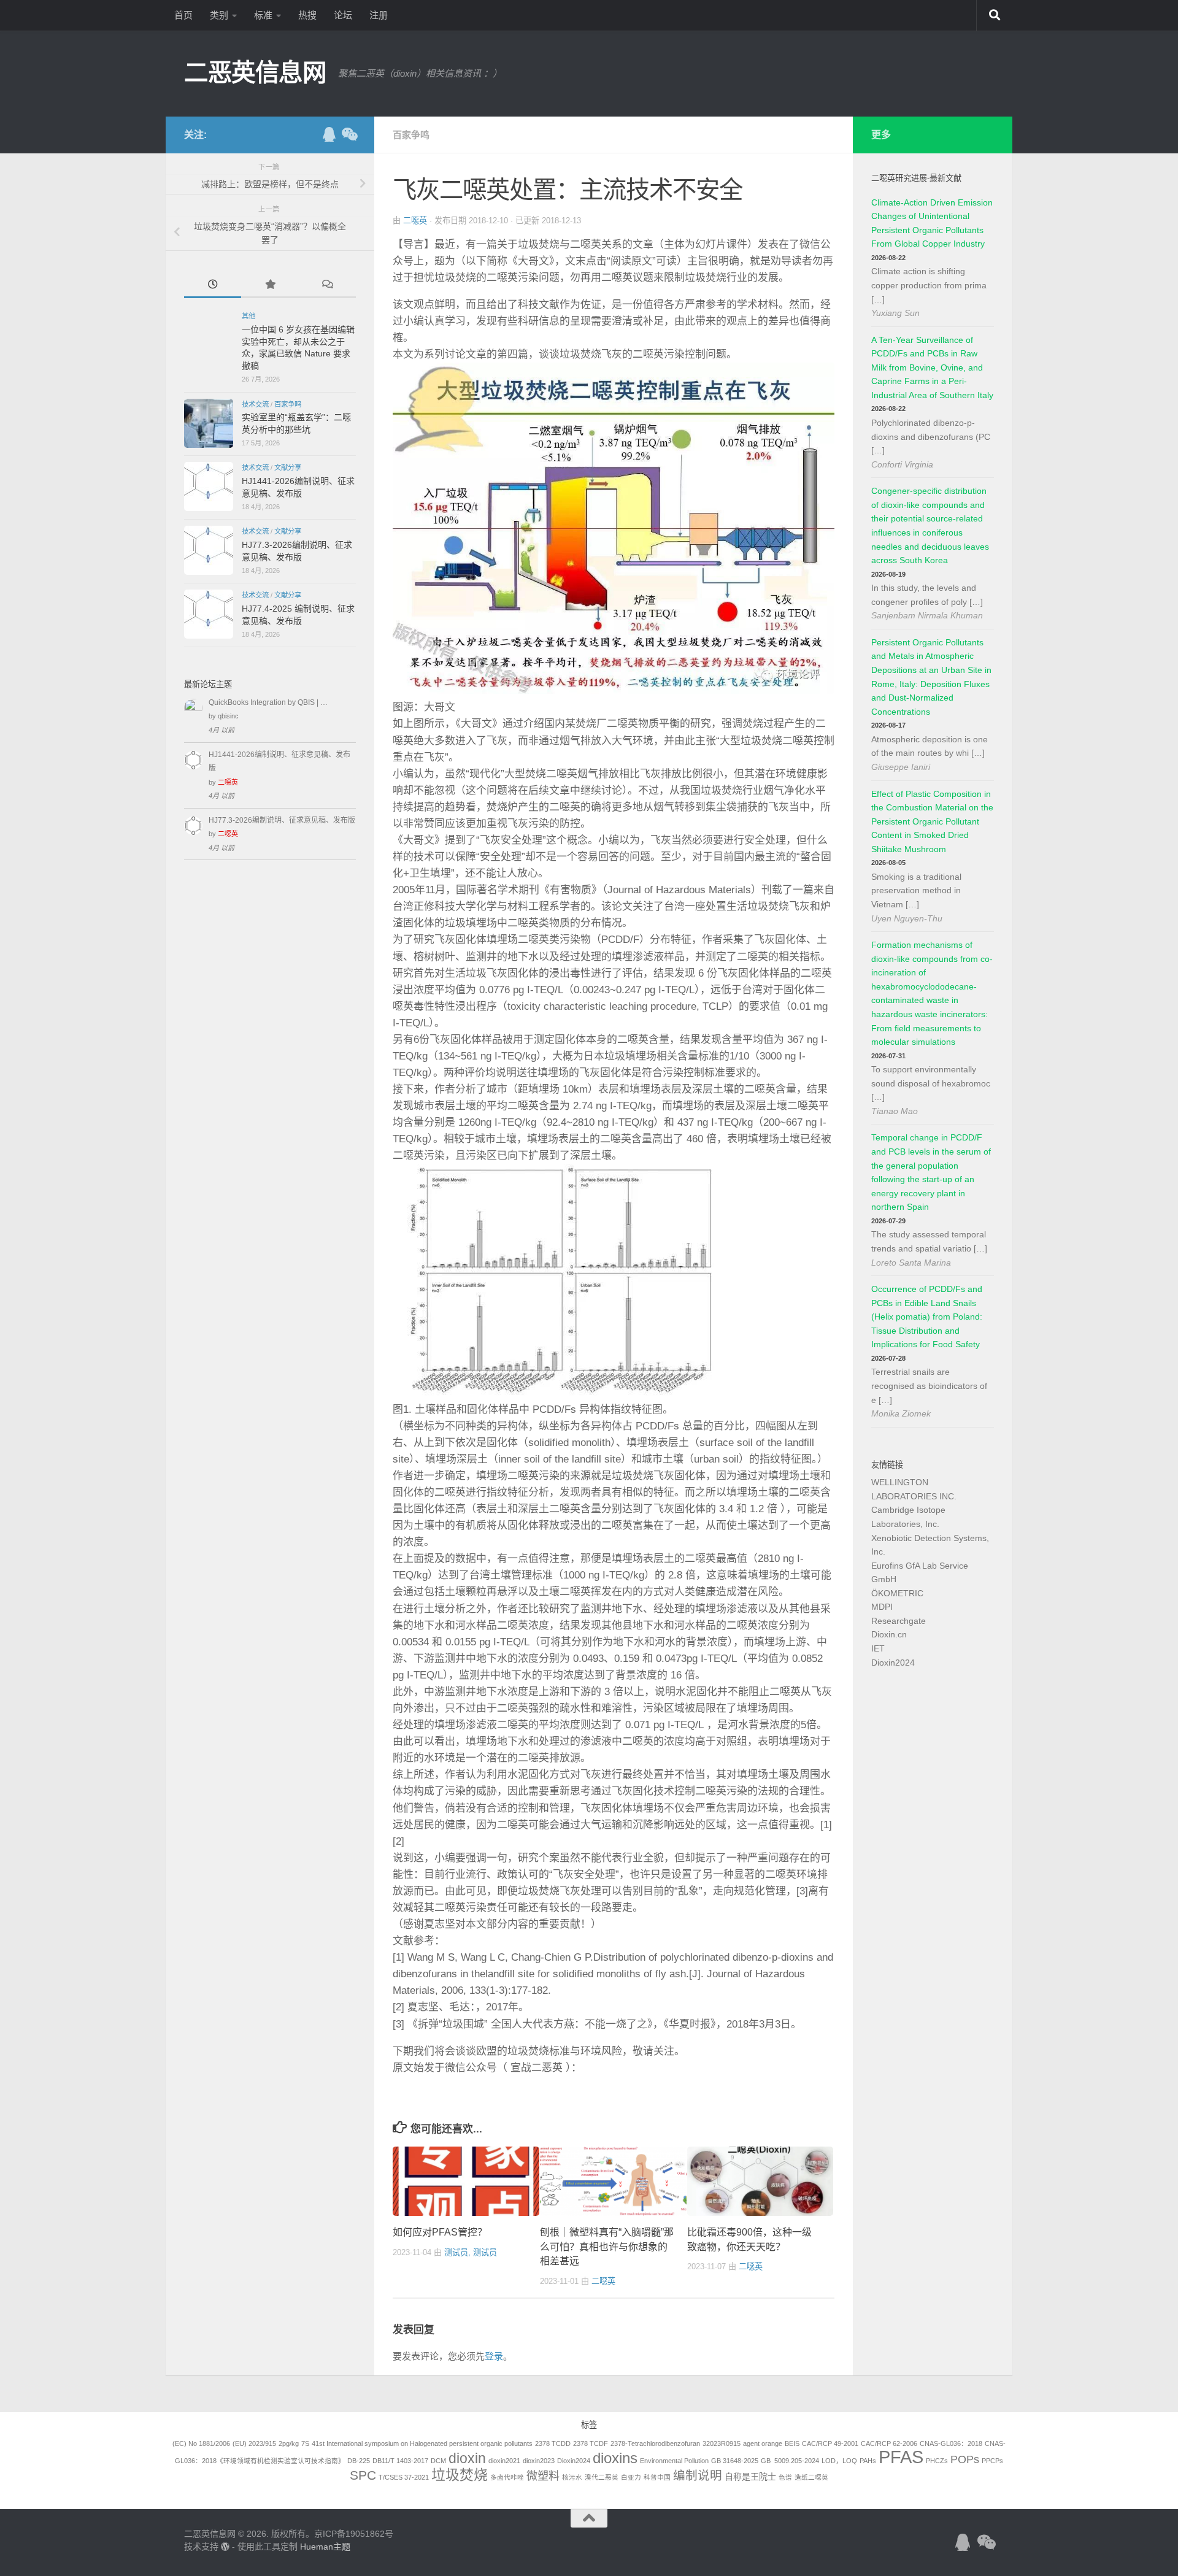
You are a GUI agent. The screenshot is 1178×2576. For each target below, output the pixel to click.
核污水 (572, 2477)
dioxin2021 (504, 2461)
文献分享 (288, 467)
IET (878, 1648)
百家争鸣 (411, 135)
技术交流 (255, 404)
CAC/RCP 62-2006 (889, 2443)
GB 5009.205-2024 (790, 2461)
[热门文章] (270, 286)
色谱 (785, 2477)
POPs (965, 2459)
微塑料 (543, 2476)
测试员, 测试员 (471, 2252)
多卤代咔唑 (507, 2477)
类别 (219, 15)
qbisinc (228, 716)
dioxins (615, 2458)
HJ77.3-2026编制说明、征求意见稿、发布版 (282, 820)
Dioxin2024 (893, 1663)
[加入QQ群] (329, 134)
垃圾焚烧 (460, 2475)
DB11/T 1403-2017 (400, 2461)
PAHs (868, 2461)
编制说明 (698, 2475)
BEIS (792, 2443)
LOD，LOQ (839, 2461)
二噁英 (415, 221)
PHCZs (937, 2461)
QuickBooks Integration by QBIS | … (268, 702)
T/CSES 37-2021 (404, 2477)
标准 (263, 15)
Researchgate (899, 1621)
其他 (248, 316)
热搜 (307, 15)
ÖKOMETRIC (897, 1593)
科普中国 (657, 2477)
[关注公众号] (348, 134)
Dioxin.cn (889, 1634)
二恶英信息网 (255, 72)
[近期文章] (213, 286)
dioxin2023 (539, 2461)
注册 (379, 15)
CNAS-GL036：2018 (951, 2443)
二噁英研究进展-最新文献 (916, 178)
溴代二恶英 (602, 2477)
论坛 (343, 15)
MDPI (882, 1607)
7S (305, 2443)
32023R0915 (722, 2443)
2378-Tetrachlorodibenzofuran (655, 2443)
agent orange (763, 2443)
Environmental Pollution (674, 2461)
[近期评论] (327, 286)
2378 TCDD (553, 2443)
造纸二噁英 (811, 2477)
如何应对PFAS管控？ (440, 2232)
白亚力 (631, 2477)
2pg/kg (289, 2443)
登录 (494, 2356)
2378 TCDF (591, 2443)
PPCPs (992, 2461)
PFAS (901, 2457)
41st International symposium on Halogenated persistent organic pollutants (422, 2443)
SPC (363, 2475)
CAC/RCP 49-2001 (830, 2443)
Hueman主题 (325, 2547)
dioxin (467, 2458)
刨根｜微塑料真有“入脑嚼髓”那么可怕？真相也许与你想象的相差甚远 (607, 2247)
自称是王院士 (750, 2477)
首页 (183, 15)
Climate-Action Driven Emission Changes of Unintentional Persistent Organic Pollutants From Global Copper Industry (932, 223)
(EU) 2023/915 (254, 2443)
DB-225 (359, 2461)
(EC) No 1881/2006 (201, 2443)
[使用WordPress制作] (225, 2547)
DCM (438, 2461)
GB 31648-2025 (735, 2461)
